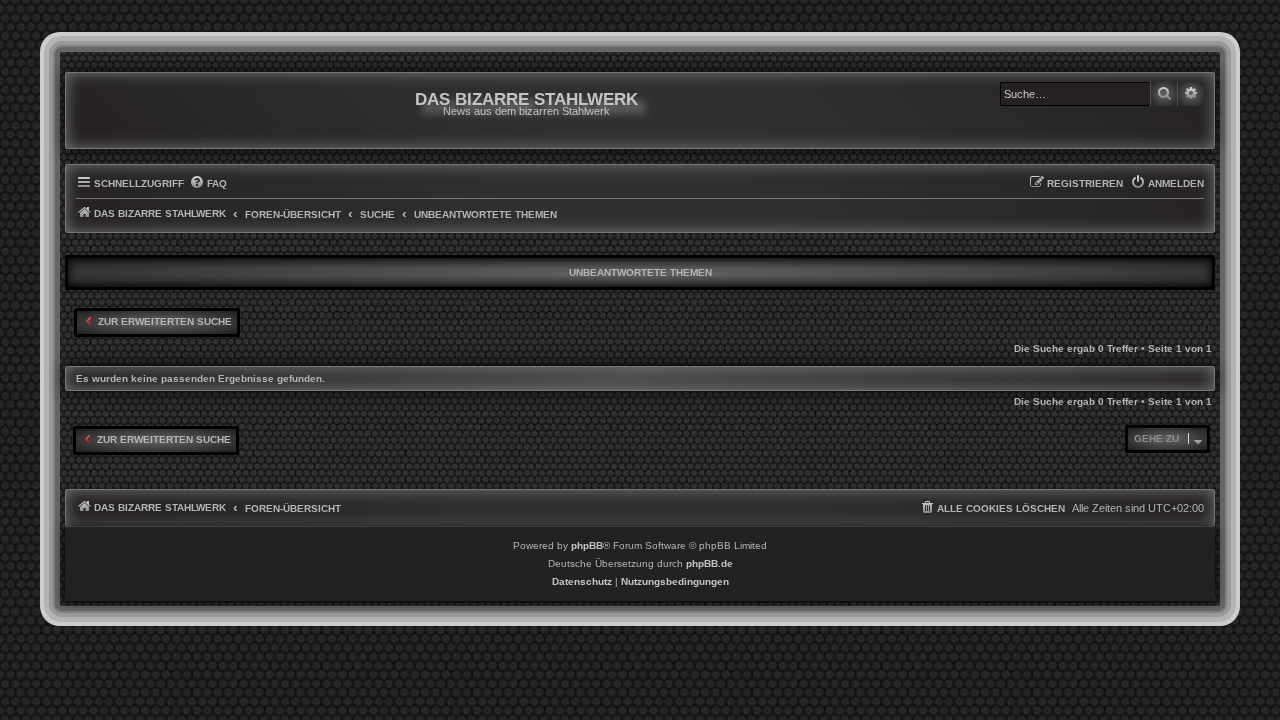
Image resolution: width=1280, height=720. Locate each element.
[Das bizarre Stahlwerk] (157, 110)
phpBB (587, 545)
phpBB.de (709, 563)
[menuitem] (208, 184)
